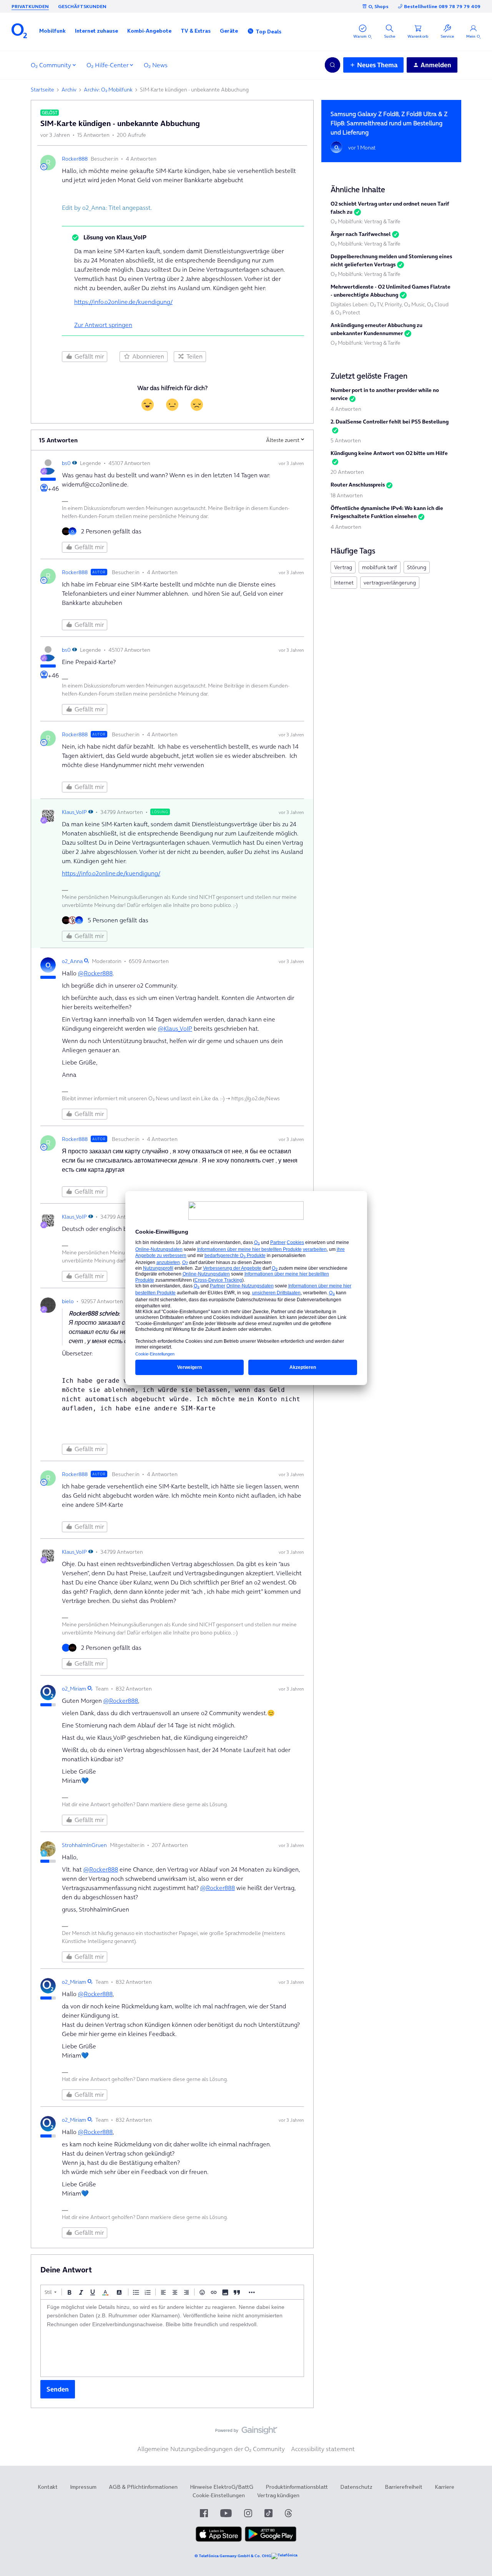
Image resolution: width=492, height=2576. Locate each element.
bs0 (66, 463)
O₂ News (156, 65)
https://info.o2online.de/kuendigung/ (123, 302)
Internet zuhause (96, 31)
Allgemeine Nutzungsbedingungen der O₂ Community (211, 2449)
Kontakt (48, 2487)
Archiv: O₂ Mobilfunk (108, 90)
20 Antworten (347, 472)
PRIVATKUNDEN (30, 6)
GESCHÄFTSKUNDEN (82, 6)
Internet (344, 583)
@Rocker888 (95, 973)
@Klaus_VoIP (175, 1028)
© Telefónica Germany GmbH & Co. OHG (233, 2556)
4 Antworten (346, 409)
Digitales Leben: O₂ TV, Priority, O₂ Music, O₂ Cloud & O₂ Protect (390, 308)
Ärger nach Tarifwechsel (361, 234)
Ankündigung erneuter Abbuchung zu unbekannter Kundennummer (376, 329)
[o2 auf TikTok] (268, 2513)
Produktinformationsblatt (297, 2487)
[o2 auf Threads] (288, 2513)
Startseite (42, 90)
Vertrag (343, 567)
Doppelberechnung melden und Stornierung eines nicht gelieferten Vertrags (391, 260)
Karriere (445, 2487)
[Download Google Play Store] (271, 2540)
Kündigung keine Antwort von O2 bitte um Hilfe (389, 453)
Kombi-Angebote (149, 31)
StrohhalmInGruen (84, 1845)
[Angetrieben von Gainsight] (246, 2432)
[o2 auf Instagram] (248, 2513)
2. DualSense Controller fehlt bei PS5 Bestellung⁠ (390, 422)
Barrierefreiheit (404, 2487)
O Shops (378, 6)
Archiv (69, 90)
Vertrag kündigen (278, 2495)
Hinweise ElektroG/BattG (222, 2487)
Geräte (229, 31)
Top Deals (268, 32)
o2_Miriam (74, 1689)
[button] (52, 31)
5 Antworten (346, 440)
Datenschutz (356, 2487)
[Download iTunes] (219, 2540)
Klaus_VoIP (74, 812)
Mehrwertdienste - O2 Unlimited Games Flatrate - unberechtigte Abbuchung (391, 291)
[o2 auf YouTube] (226, 2513)
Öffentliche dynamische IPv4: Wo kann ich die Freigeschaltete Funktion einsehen (387, 512)
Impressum (83, 2487)
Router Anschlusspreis (358, 485)
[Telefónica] (284, 2556)
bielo (68, 1301)
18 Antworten (347, 495)
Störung (417, 567)
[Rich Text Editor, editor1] (172, 2338)
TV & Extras (196, 31)
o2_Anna (72, 961)
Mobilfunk (52, 31)
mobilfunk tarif (380, 567)
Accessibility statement (323, 2449)
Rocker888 (75, 159)
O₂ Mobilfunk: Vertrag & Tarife (366, 221)
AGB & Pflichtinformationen (143, 2487)
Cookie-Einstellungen (219, 2495)
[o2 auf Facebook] (204, 2513)
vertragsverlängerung (390, 583)
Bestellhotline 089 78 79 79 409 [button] (442, 6)
